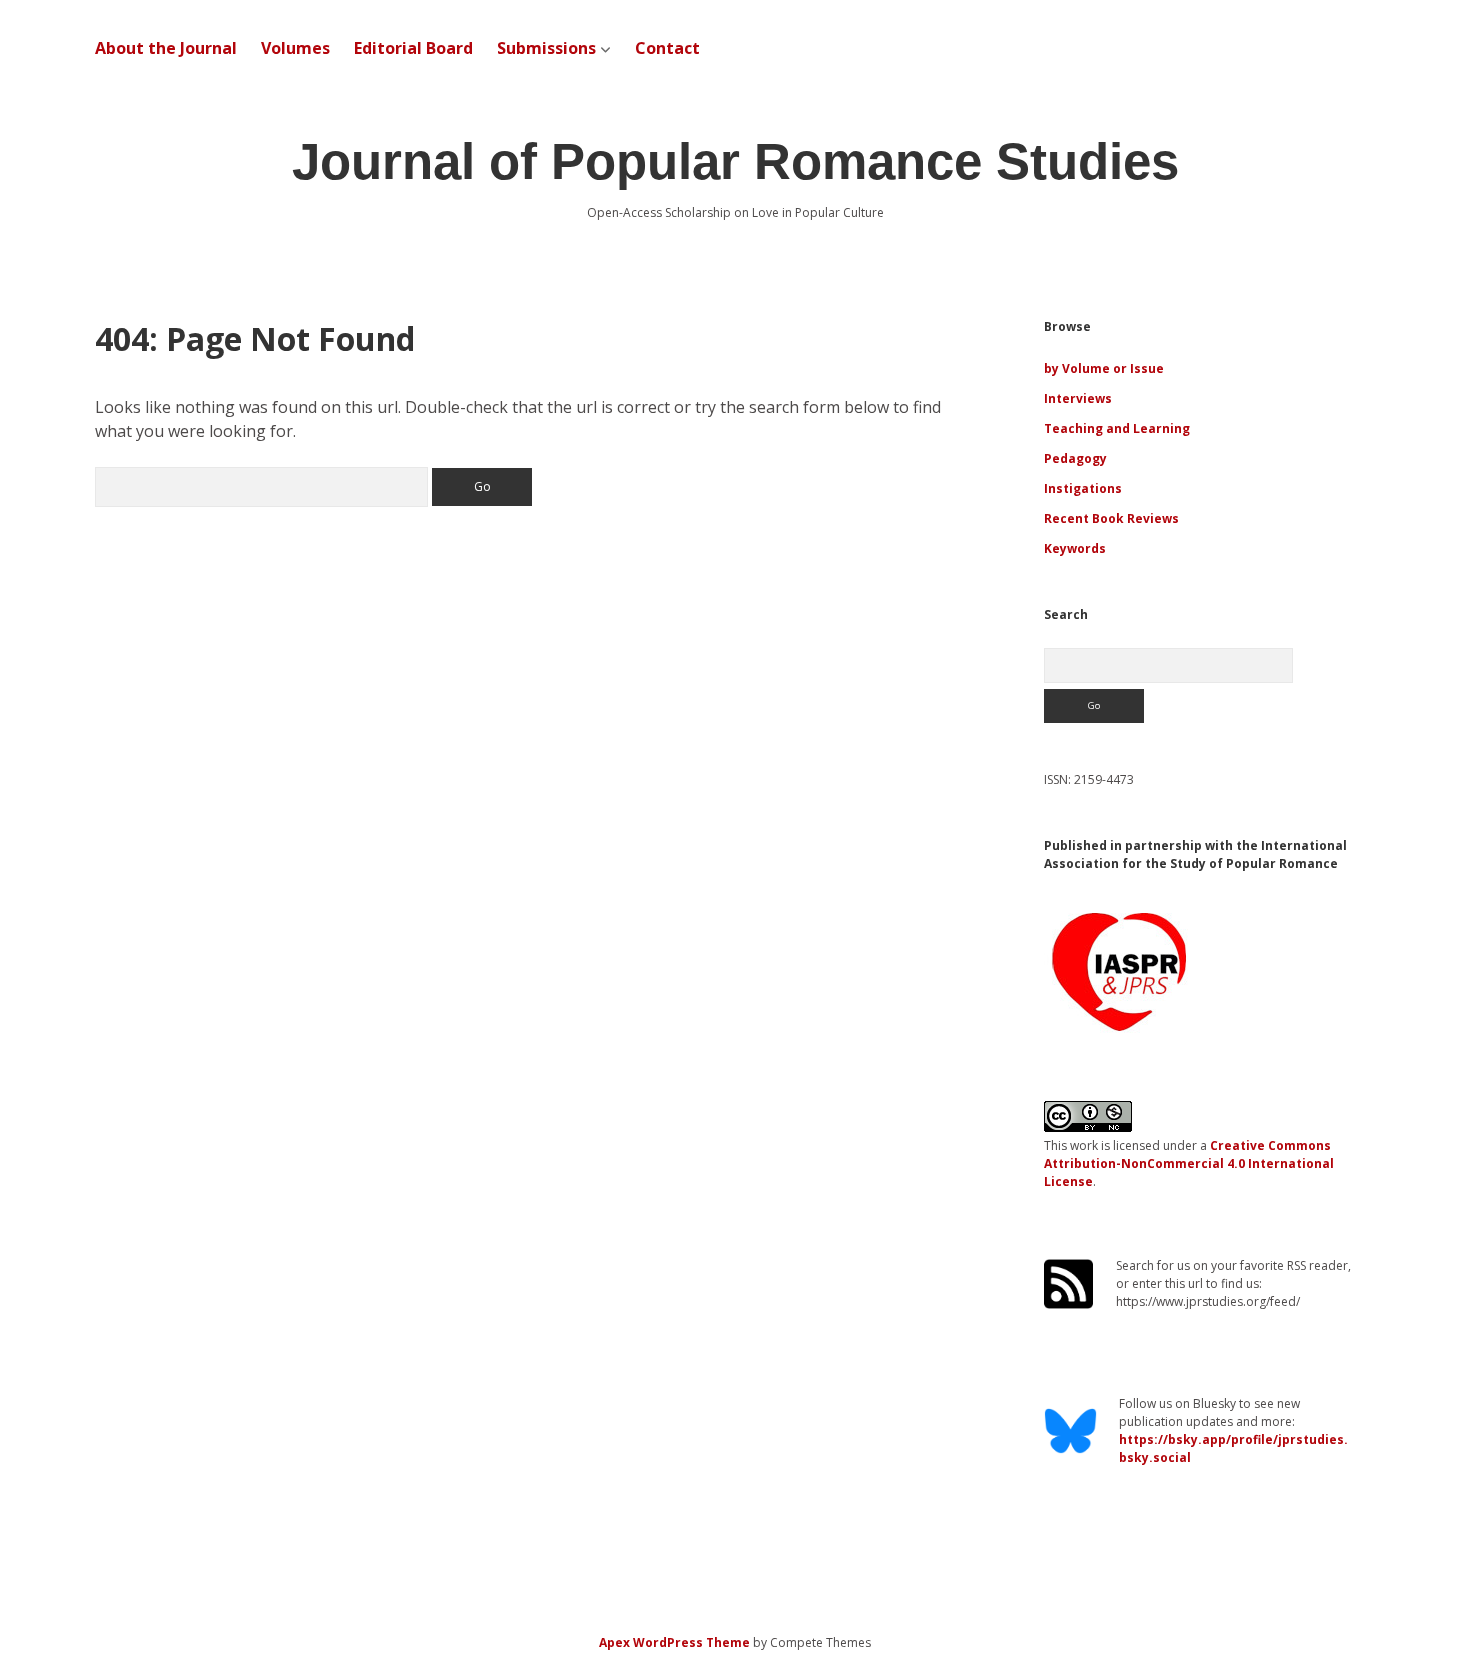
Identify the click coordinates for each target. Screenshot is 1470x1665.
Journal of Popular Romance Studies (735, 161)
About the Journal (166, 48)
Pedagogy (1075, 458)
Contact (667, 48)
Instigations (1083, 488)
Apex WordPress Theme (674, 1642)
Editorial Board (413, 48)
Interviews (1078, 398)
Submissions (546, 48)
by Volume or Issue (1104, 368)
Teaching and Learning (1117, 428)
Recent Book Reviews (1111, 518)
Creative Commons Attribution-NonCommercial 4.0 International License (1189, 1163)
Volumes (295, 48)
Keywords (1075, 548)
